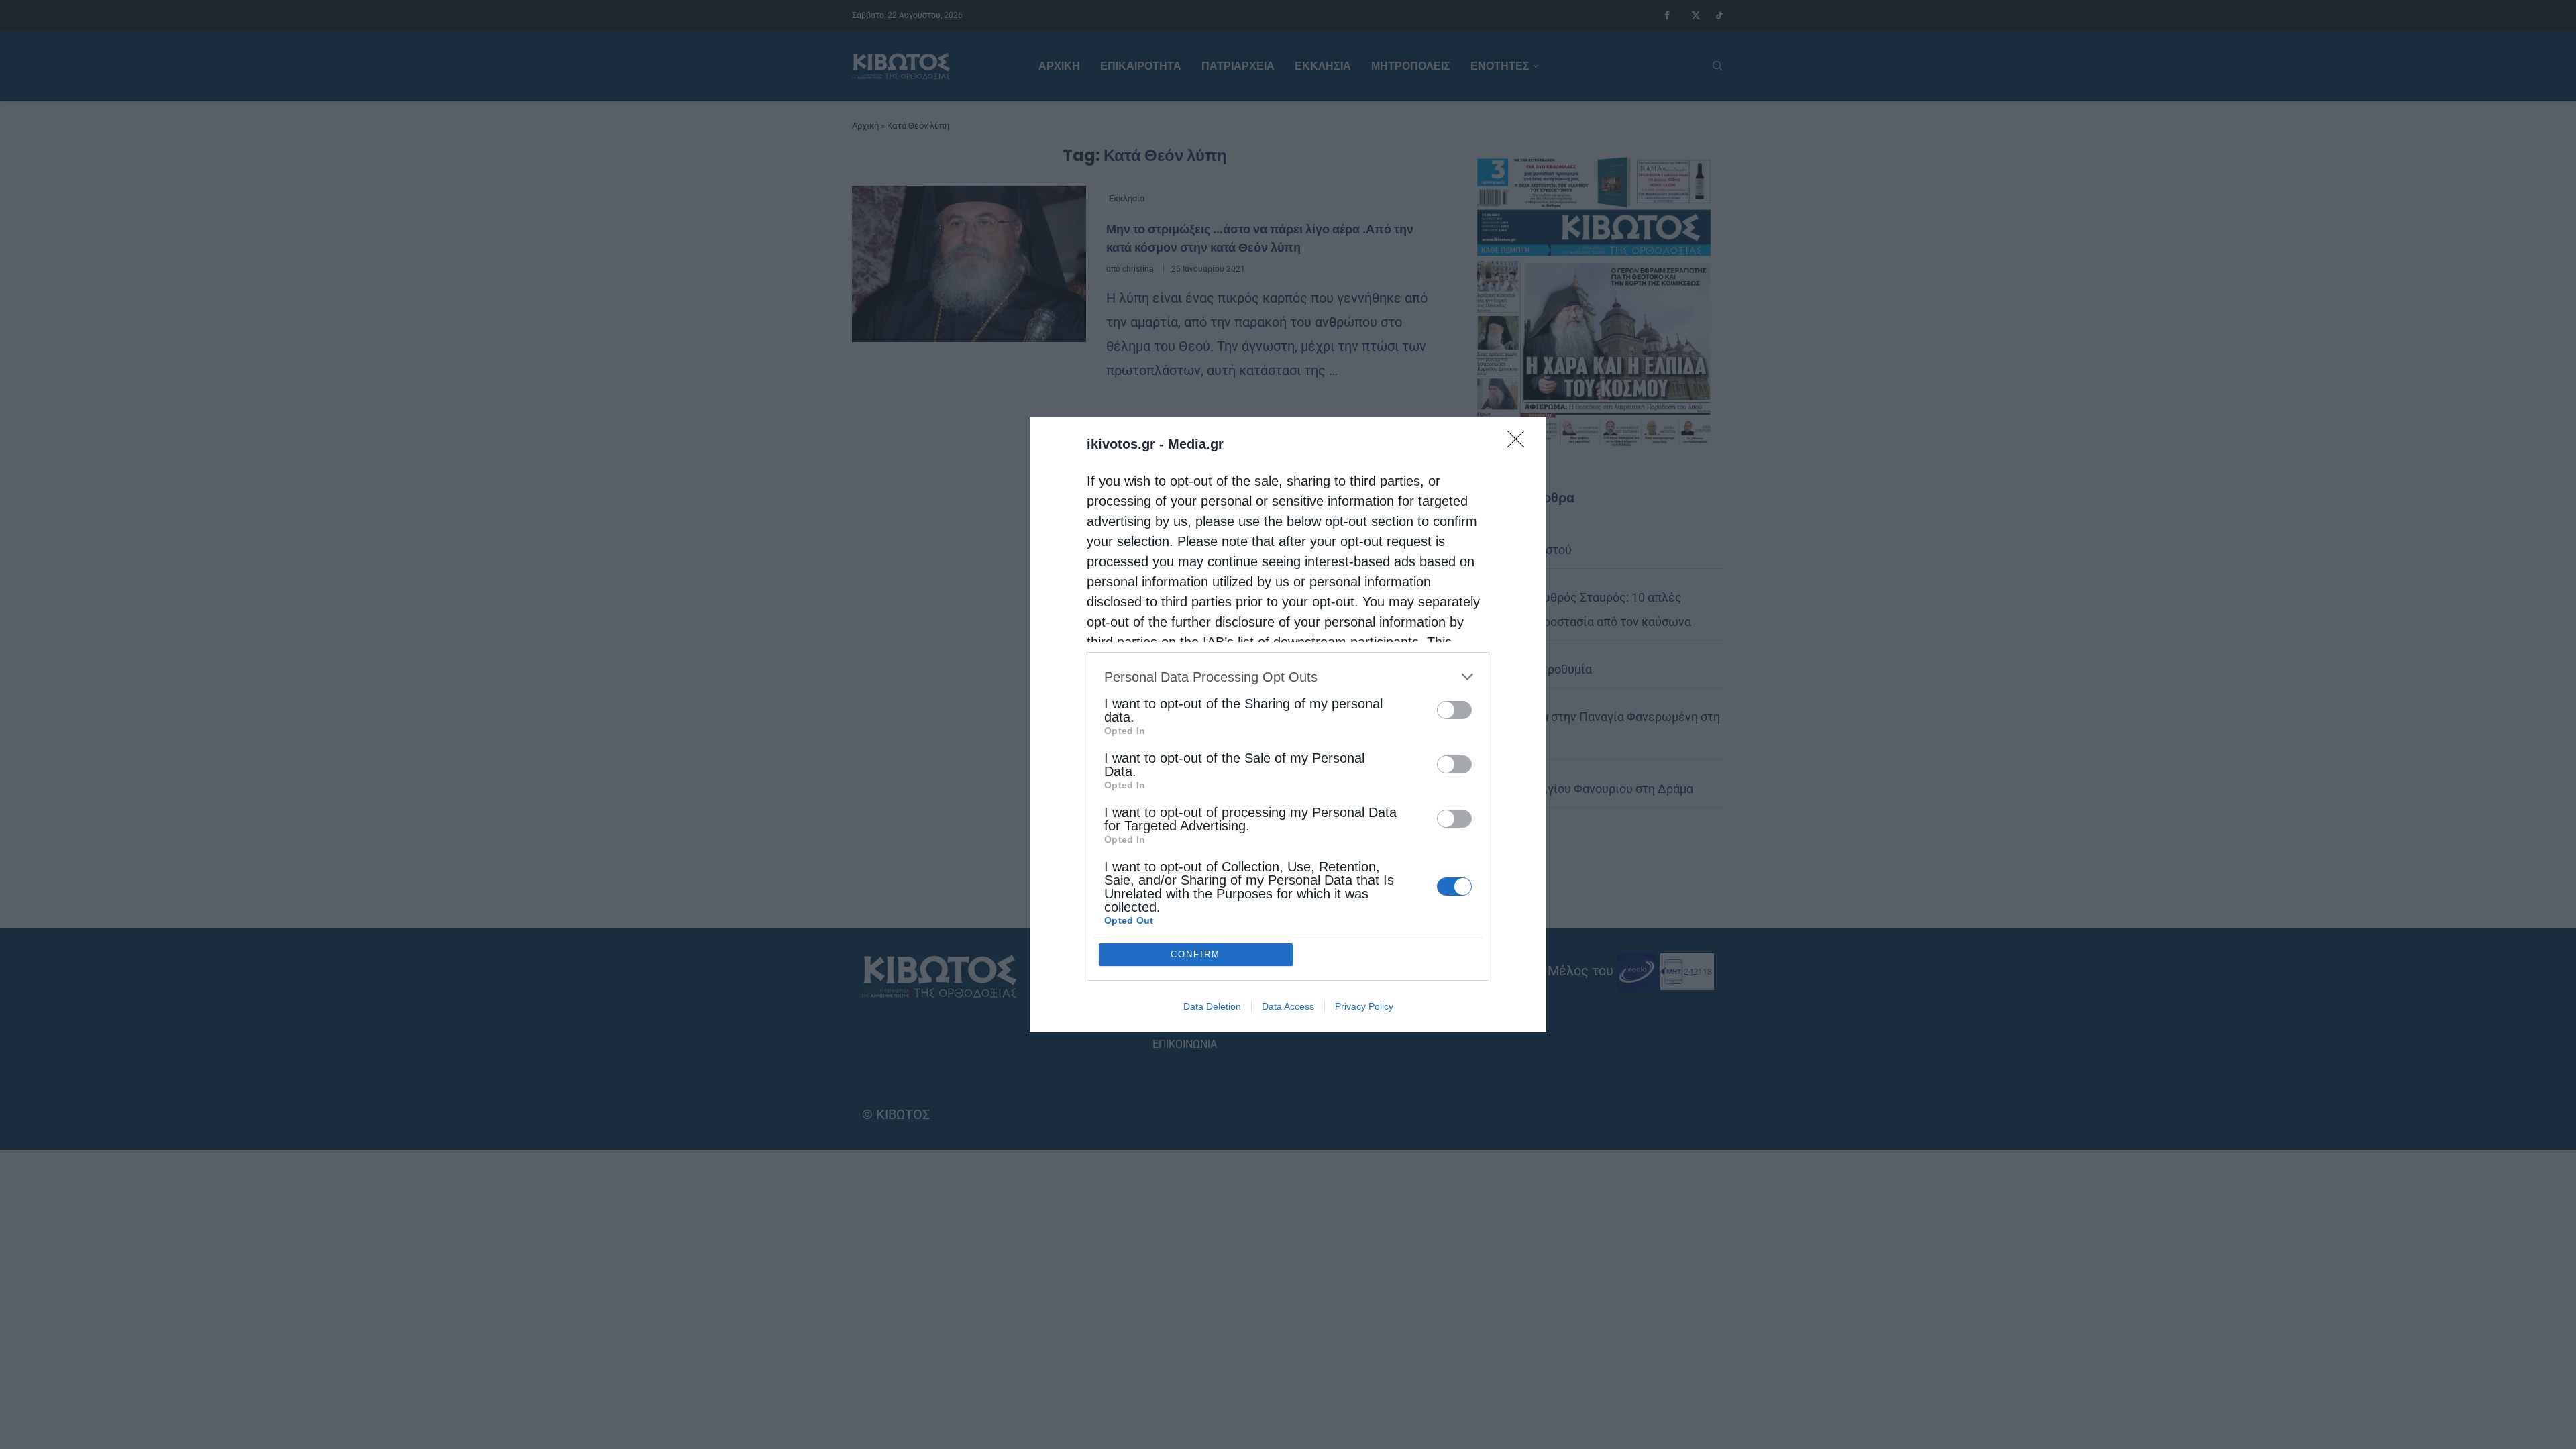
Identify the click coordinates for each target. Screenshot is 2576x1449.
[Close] (1520, 443)
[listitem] (1288, 677)
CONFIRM (1195, 954)
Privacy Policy (1364, 1006)
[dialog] (1288, 724)
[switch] (1454, 710)
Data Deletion (1212, 1006)
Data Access (1288, 1006)
